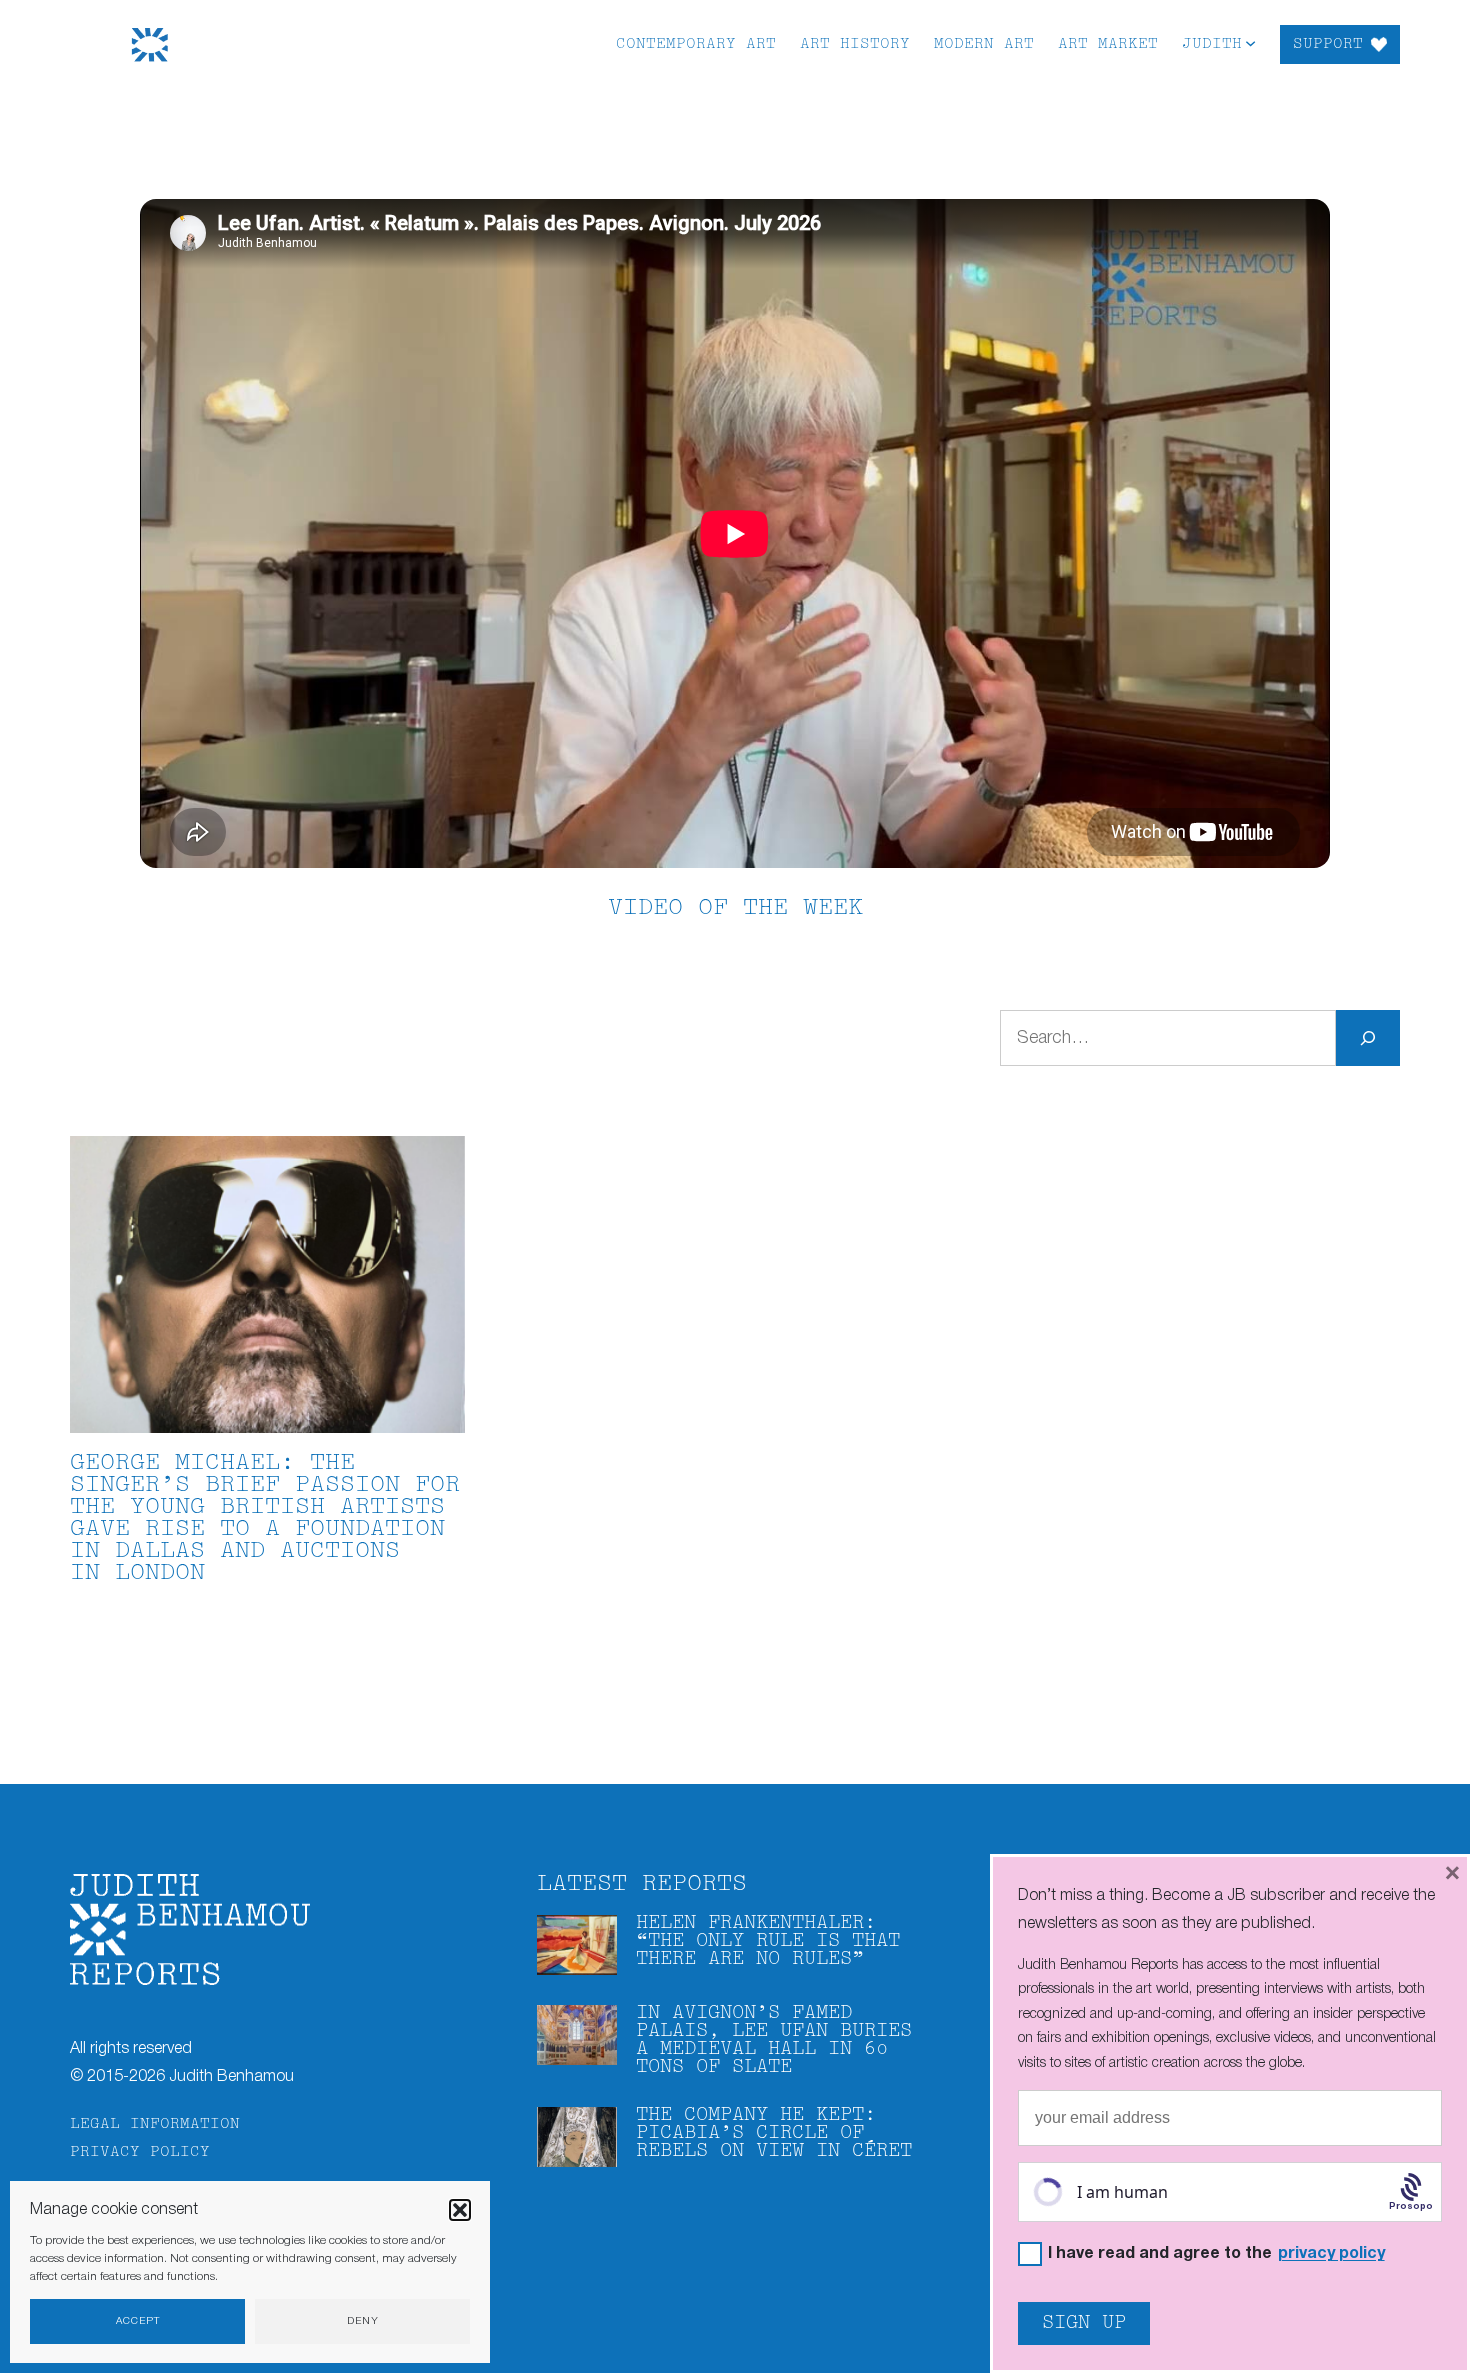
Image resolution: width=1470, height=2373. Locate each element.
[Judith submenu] (1250, 42)
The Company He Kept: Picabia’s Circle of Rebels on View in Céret (774, 2133)
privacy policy (1331, 2254)
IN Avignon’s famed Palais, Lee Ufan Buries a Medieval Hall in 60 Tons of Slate (774, 2040)
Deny (363, 2321)
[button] (460, 2210)
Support (1328, 44)
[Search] (1368, 1038)
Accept (138, 2321)
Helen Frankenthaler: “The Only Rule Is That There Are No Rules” (768, 1941)
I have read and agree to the (1216, 2254)
